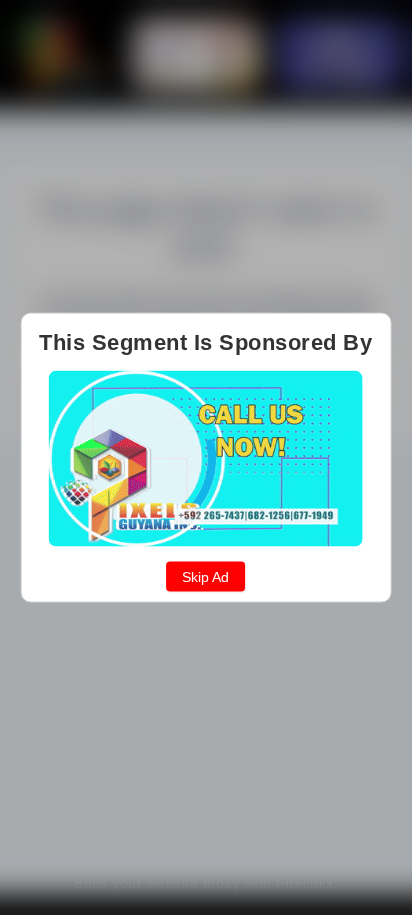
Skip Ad (205, 577)
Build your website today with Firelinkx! (206, 883)
